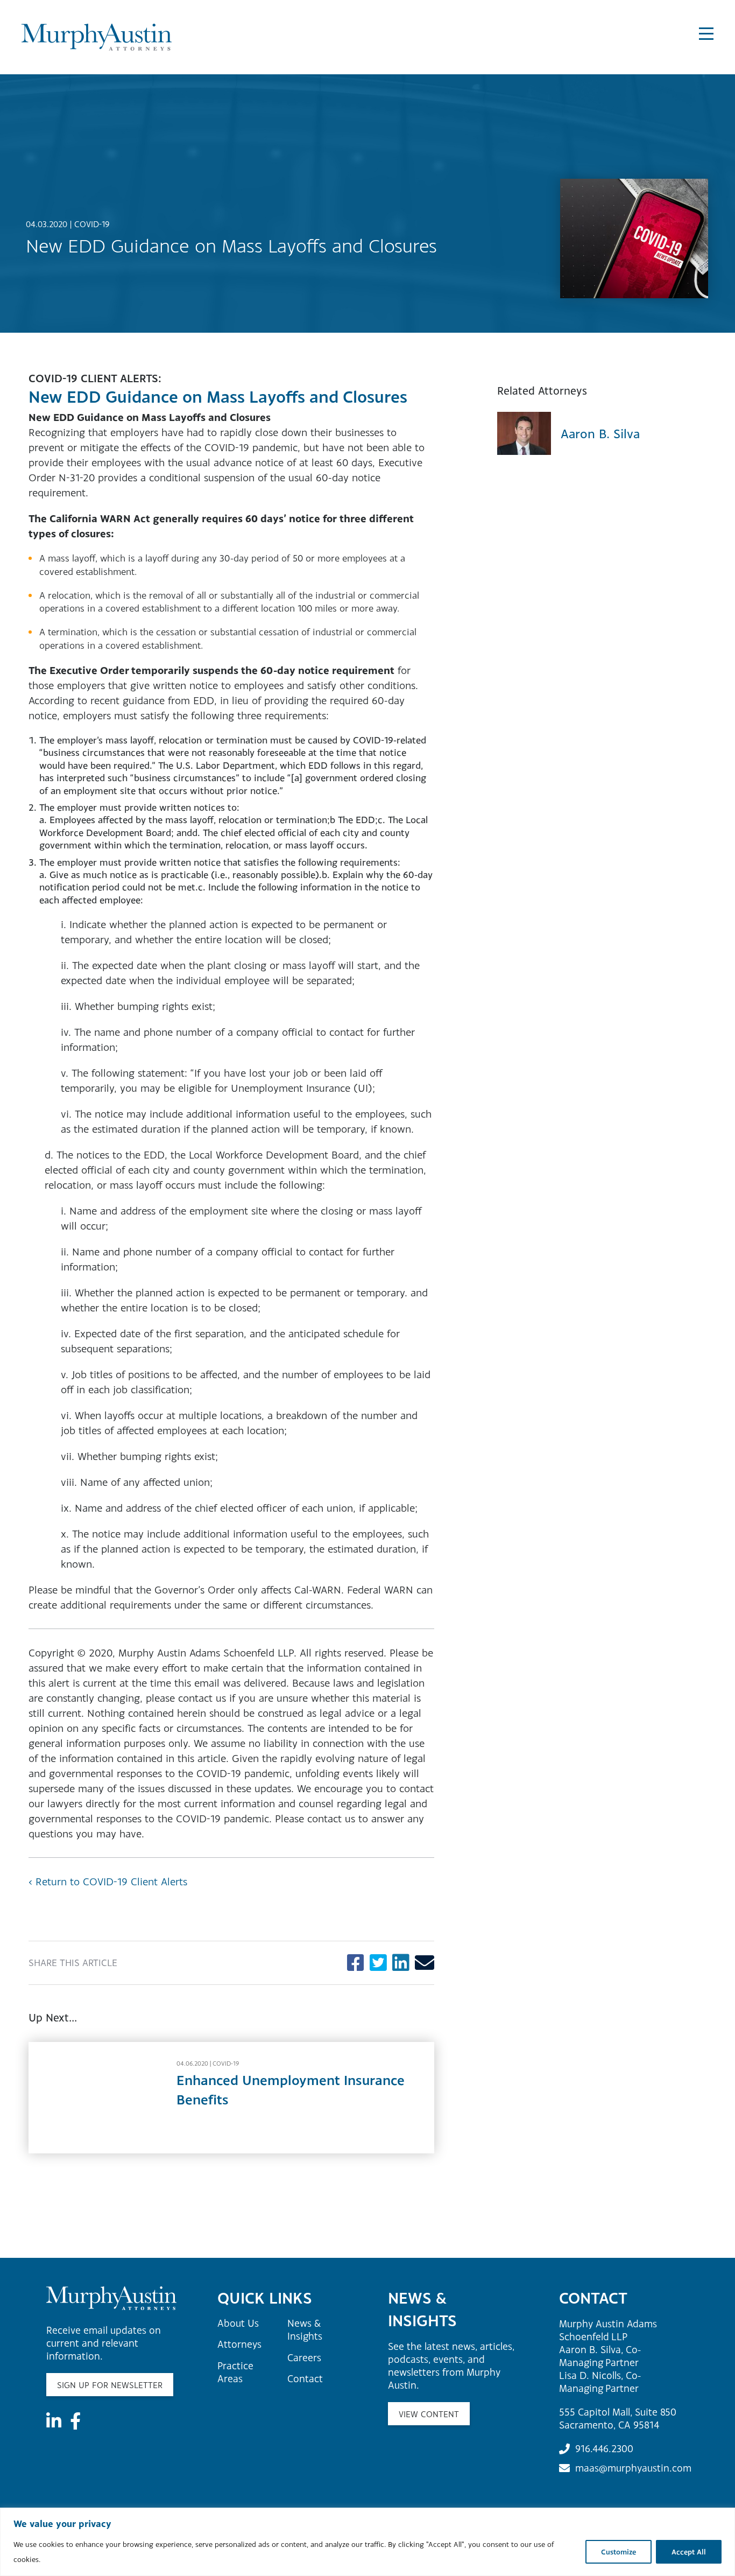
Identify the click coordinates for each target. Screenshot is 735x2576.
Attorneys (239, 2344)
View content (429, 2414)
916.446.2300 (604, 2448)
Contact (305, 2378)
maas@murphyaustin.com (633, 2468)
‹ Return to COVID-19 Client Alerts (108, 1881)
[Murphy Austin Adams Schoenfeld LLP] (107, 37)
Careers (304, 2357)
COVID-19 (92, 224)
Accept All (689, 2552)
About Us (238, 2323)
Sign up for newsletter (110, 2385)
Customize (619, 2552)
